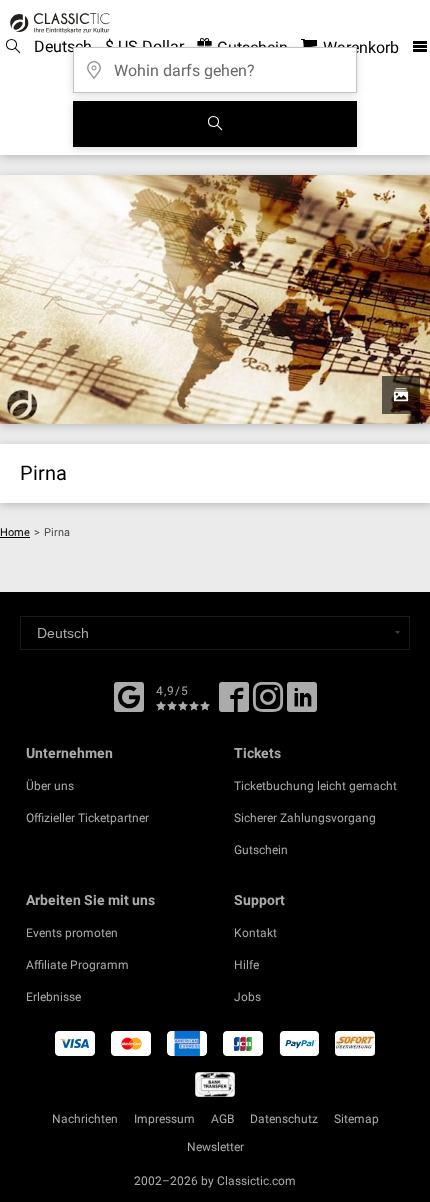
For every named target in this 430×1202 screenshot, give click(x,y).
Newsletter (215, 1147)
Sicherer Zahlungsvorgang (305, 818)
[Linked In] (302, 704)
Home (15, 532)
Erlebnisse (53, 997)
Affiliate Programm (77, 965)
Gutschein (261, 850)
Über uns (50, 786)
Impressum (164, 1119)
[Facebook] (129, 695)
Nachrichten (85, 1119)
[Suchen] (215, 124)
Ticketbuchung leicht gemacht (315, 786)
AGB (222, 1119)
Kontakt (255, 933)
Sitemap (356, 1119)
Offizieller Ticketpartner (87, 818)
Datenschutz (284, 1119)
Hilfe (246, 965)
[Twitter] (268, 704)
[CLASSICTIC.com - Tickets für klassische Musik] (57, 23)
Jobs (247, 997)
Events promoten (72, 933)
